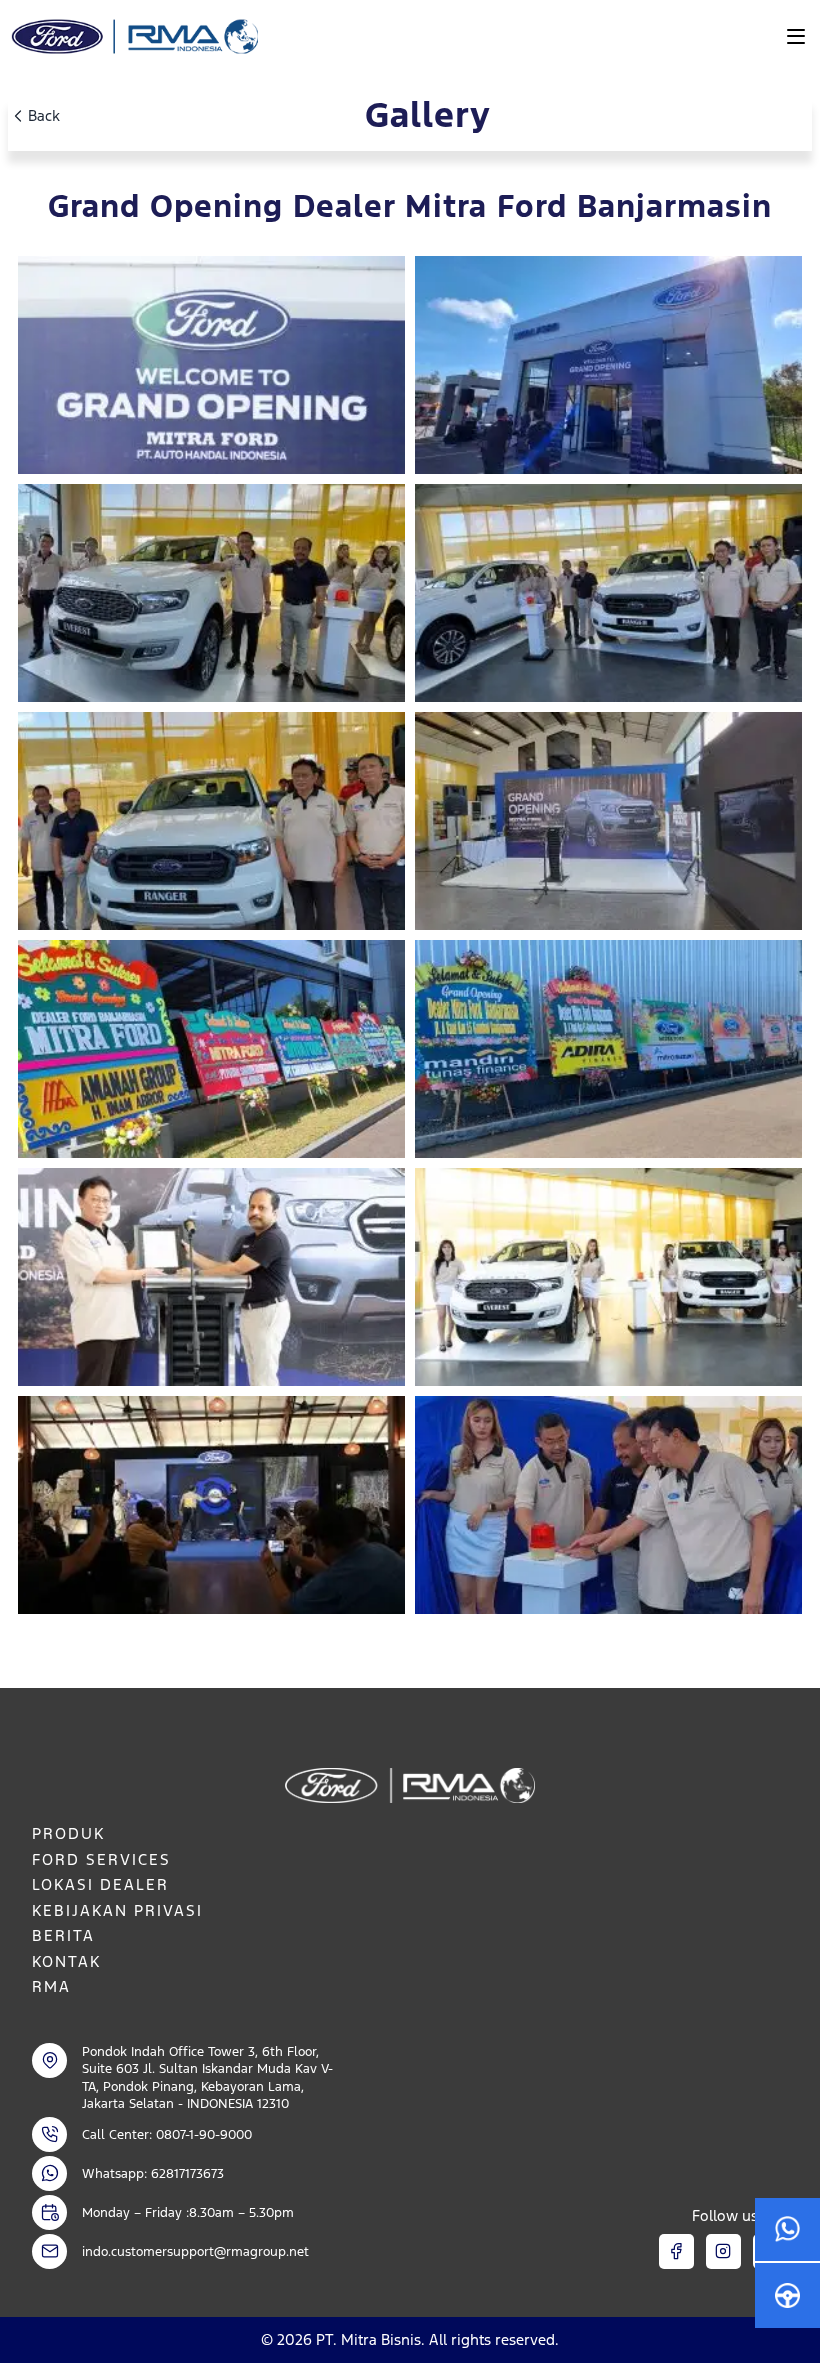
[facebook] (676, 2251)
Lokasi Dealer (100, 1884)
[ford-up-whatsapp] (787, 2230)
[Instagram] (723, 2251)
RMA (51, 1986)
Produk (68, 1833)
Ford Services (101, 1859)
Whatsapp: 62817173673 (153, 2173)
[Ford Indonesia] (133, 36)
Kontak (66, 1961)
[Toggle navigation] (796, 36)
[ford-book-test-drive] (787, 2295)
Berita (63, 1935)
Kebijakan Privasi (117, 1910)
